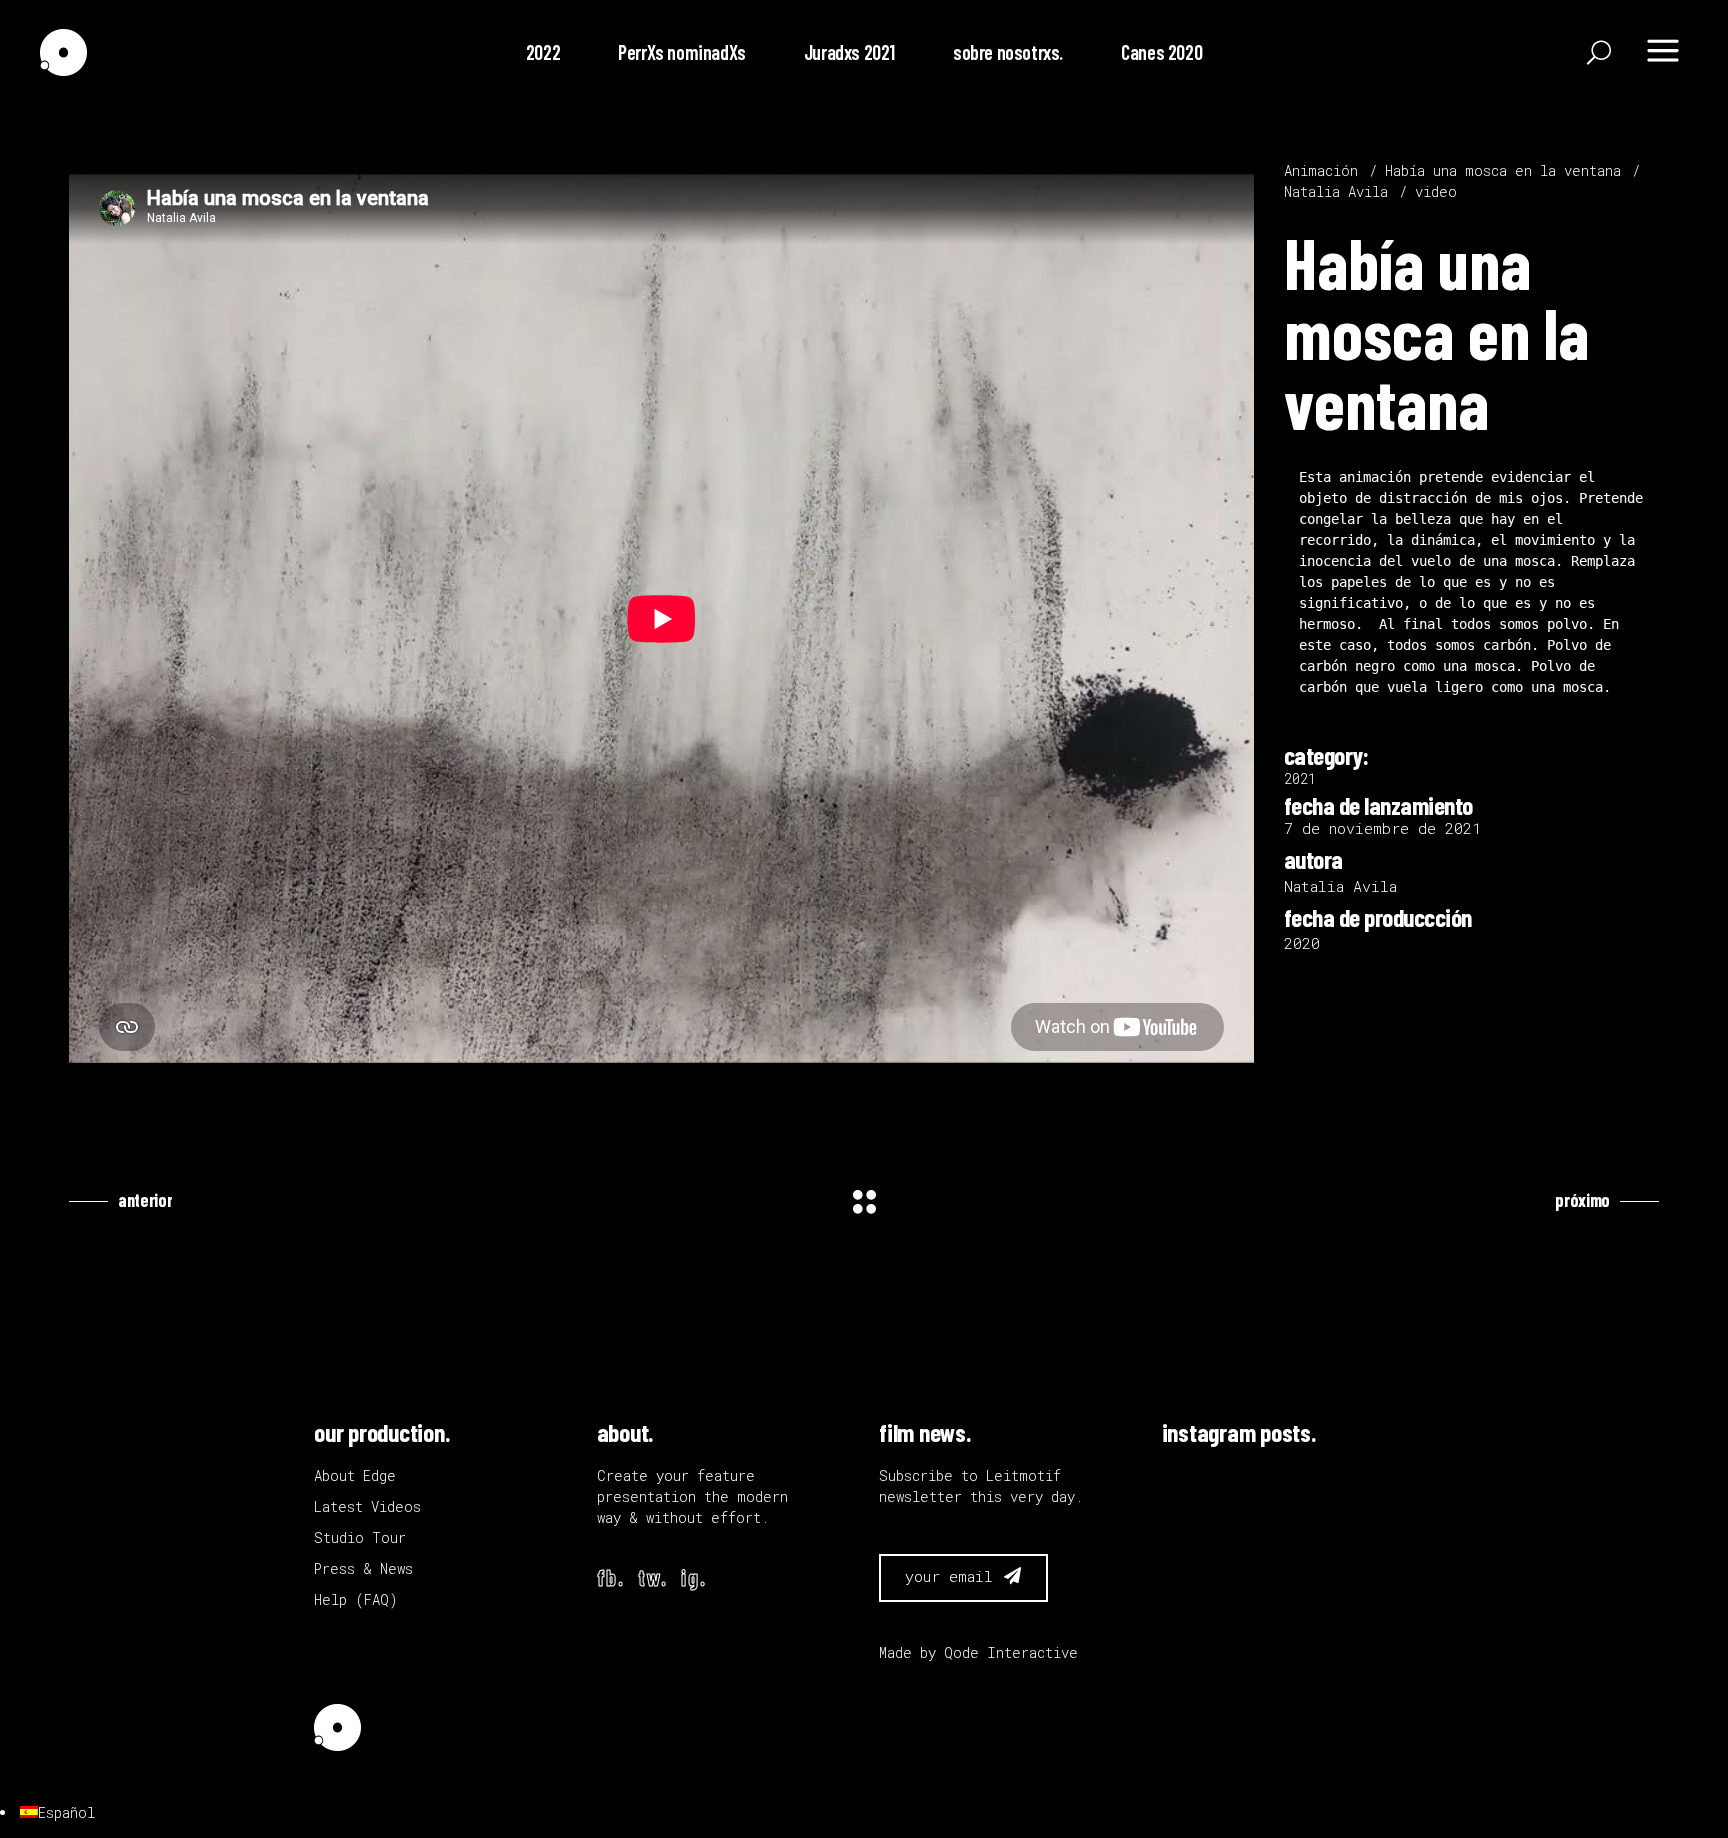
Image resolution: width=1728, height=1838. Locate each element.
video (1436, 191)
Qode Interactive (1011, 1652)
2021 (1300, 778)
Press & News (363, 1568)
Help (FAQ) (356, 1599)
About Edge (355, 1475)
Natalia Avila (1336, 191)
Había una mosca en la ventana (1503, 170)
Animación (1321, 170)
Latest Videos (367, 1506)
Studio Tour (360, 1537)
